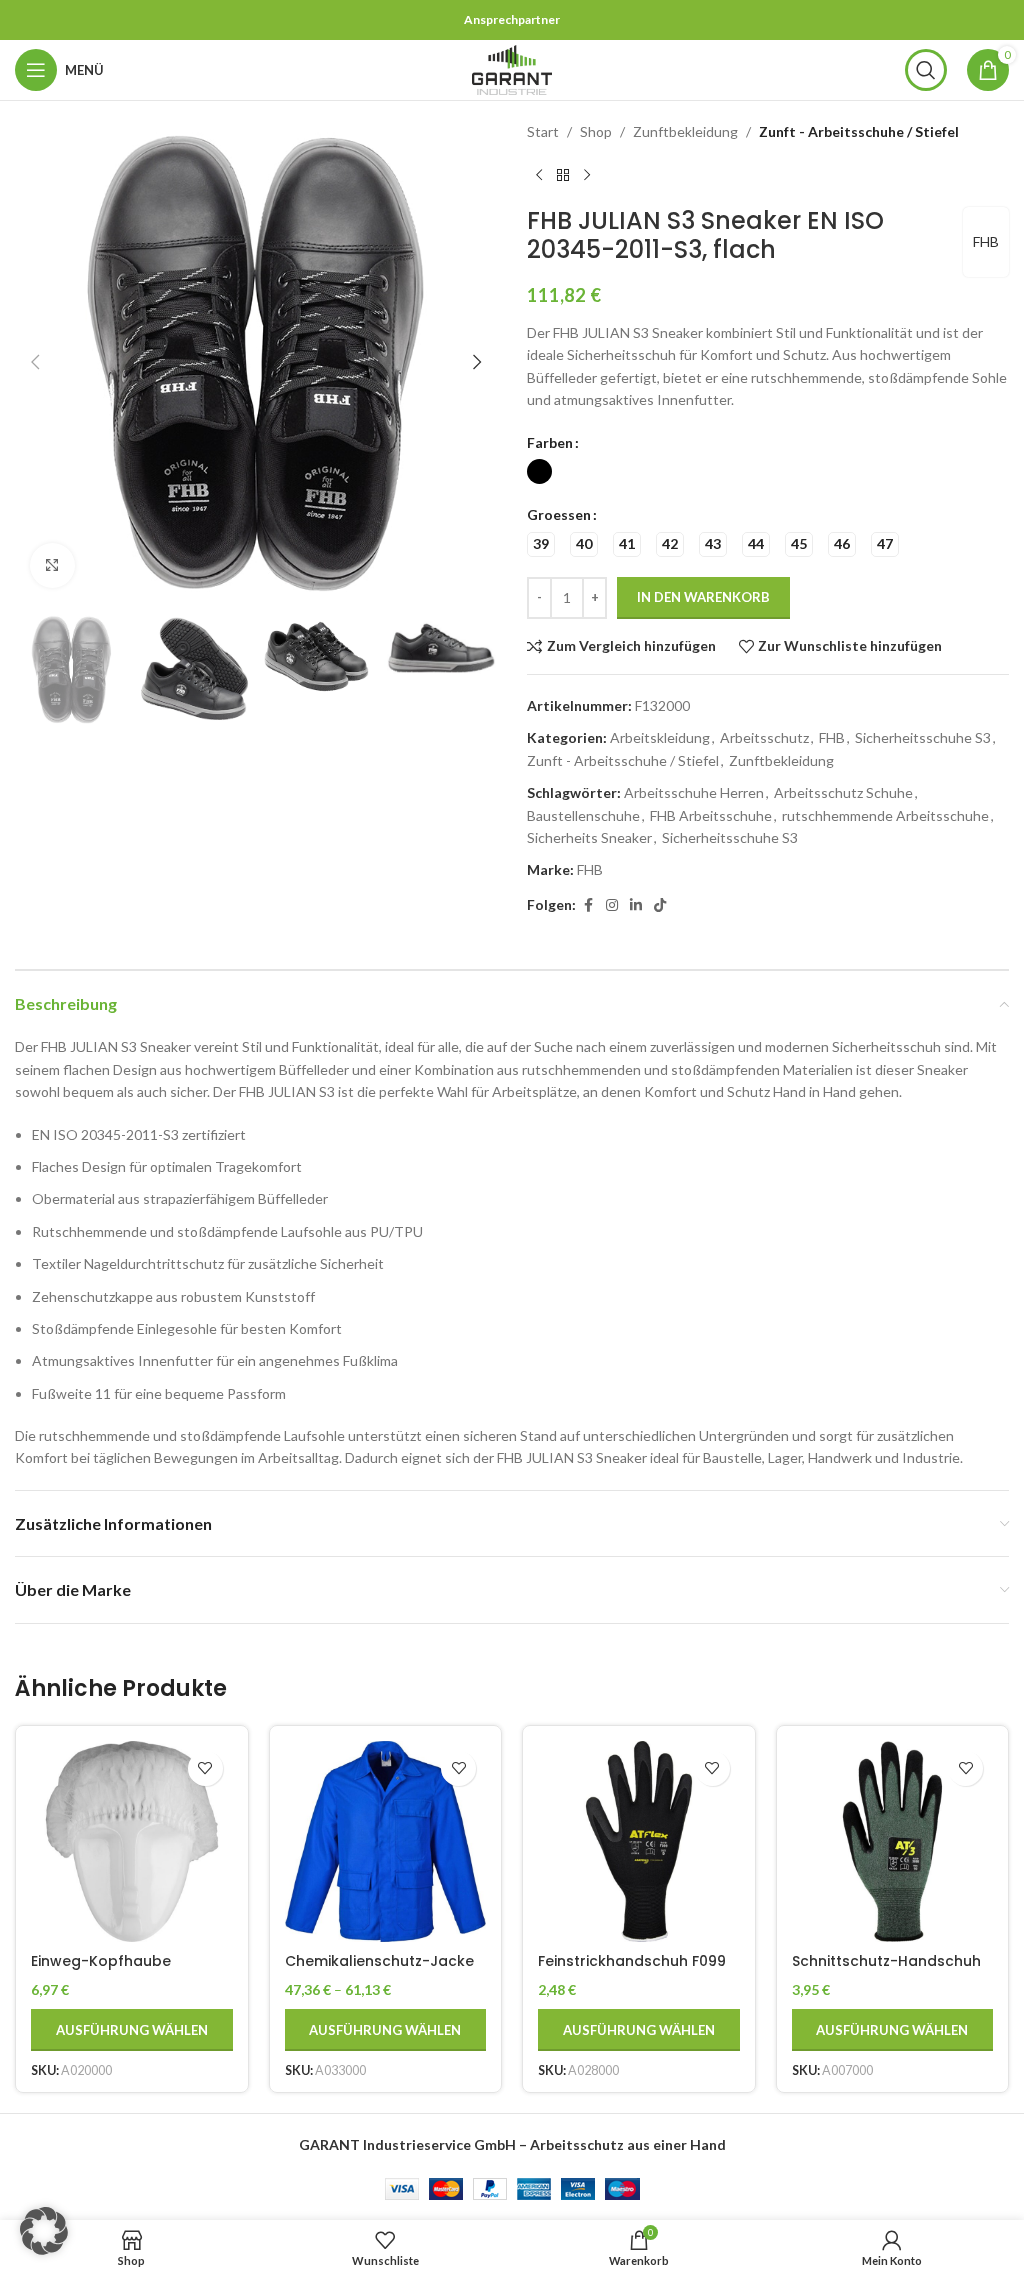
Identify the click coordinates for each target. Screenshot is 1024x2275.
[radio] (539, 471)
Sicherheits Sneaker (589, 837)
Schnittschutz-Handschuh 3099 (886, 1971)
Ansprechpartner (512, 19)
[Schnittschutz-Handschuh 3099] (893, 1842)
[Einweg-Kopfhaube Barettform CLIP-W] (132, 1842)
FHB (986, 241)
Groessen (559, 514)
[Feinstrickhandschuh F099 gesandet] (639, 1842)
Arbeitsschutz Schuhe (843, 792)
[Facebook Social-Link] (588, 905)
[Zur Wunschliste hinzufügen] (205, 1768)
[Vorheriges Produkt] (539, 175)
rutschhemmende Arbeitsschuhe (885, 815)
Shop (596, 131)
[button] (35, 362)
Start (543, 131)
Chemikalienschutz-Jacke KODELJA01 (379, 1971)
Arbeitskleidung (660, 737)
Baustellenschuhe (583, 815)
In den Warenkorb (703, 597)
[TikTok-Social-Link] (660, 905)
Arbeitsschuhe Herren (694, 792)
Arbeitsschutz (764, 737)
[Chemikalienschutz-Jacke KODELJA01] (386, 1842)
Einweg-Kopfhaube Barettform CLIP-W (101, 1971)
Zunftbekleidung (685, 131)
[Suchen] (926, 70)
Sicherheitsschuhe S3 (923, 737)
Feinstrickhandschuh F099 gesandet (632, 1971)
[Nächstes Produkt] (587, 175)
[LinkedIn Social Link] (636, 905)
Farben (550, 442)
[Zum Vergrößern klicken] (52, 565)
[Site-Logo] (512, 68)
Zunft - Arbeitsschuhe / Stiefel (859, 131)
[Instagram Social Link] (612, 905)
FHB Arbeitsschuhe (711, 815)
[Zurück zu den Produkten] (563, 175)
